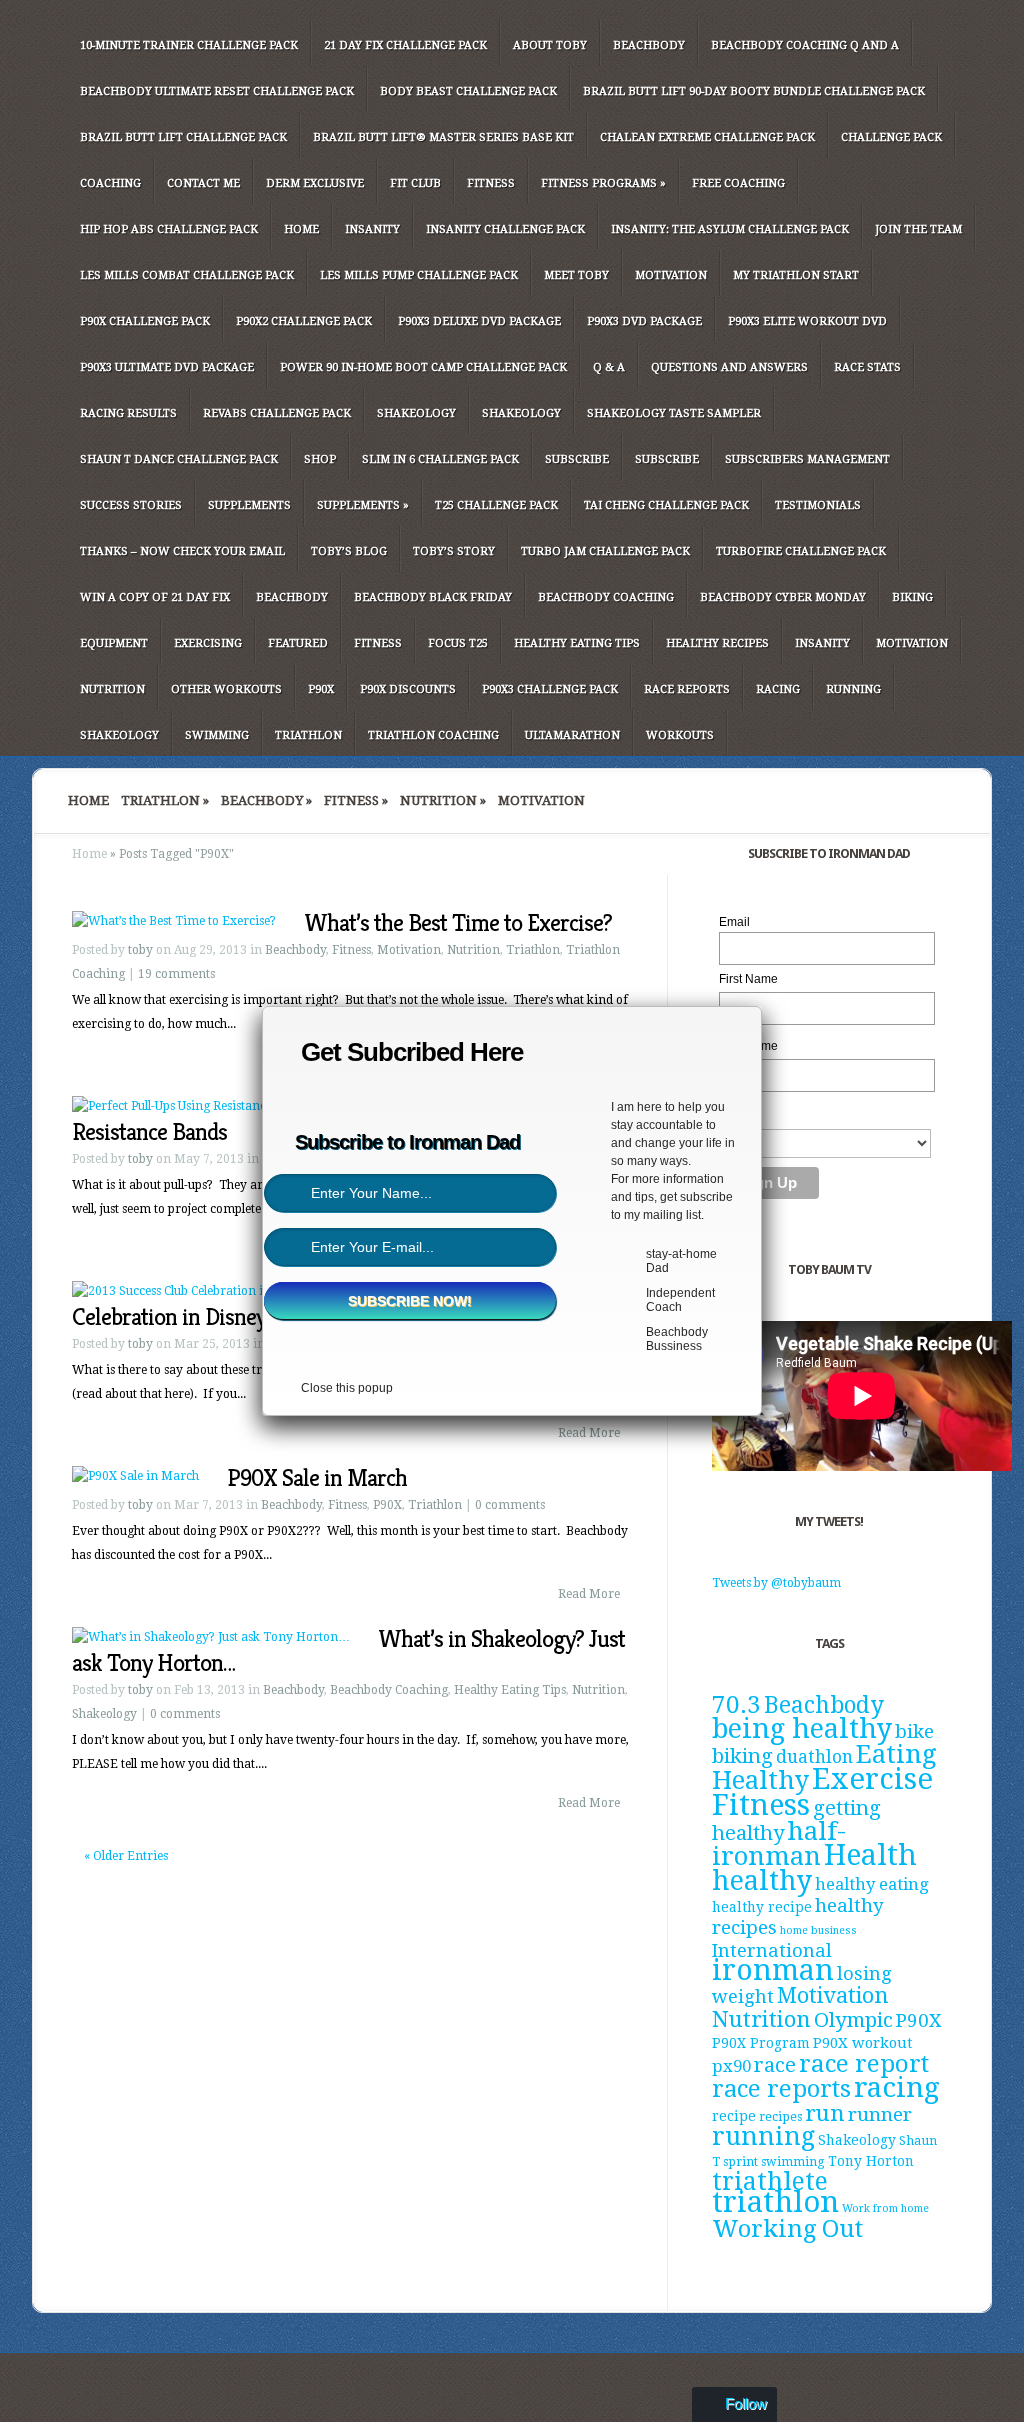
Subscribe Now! (410, 1301)
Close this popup (347, 1388)
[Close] (761, 1006)
